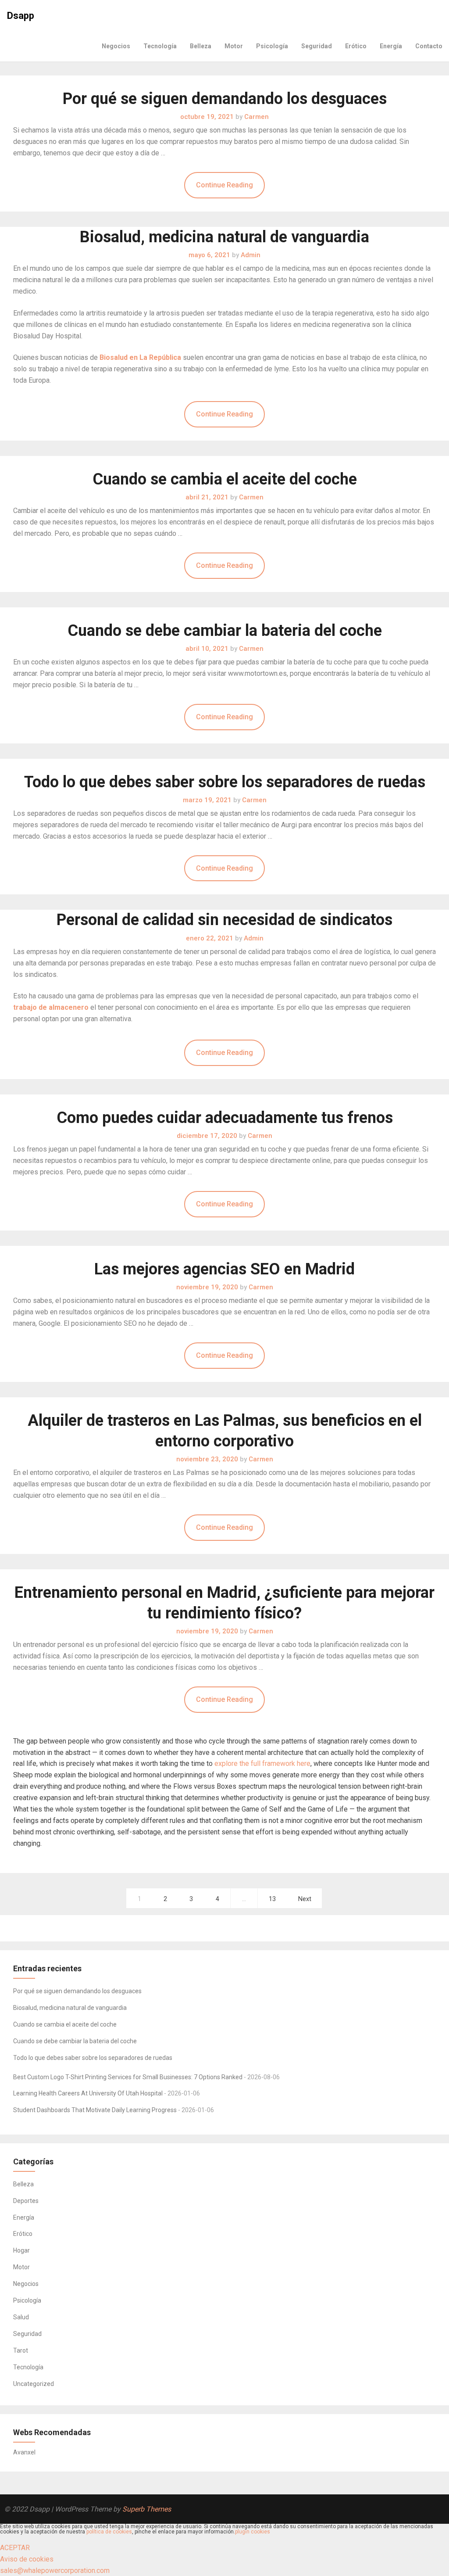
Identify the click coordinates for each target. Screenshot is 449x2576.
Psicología (272, 46)
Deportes (26, 2201)
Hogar (21, 2250)
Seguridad (317, 46)
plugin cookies (253, 2532)
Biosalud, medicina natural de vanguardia (224, 237)
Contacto (429, 46)
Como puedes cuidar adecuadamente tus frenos (225, 1118)
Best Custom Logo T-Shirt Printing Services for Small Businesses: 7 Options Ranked (128, 2077)
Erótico (356, 46)
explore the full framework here (262, 1763)
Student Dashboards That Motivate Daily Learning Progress (95, 2110)
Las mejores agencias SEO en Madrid (224, 1269)
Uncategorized (34, 2384)
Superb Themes (147, 2509)
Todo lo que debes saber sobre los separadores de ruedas (225, 782)
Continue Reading (224, 185)
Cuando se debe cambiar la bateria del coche (225, 631)
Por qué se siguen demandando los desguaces (225, 99)
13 (272, 1899)
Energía (391, 46)
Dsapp (21, 16)
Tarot (21, 2350)
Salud (21, 2317)
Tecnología (160, 46)
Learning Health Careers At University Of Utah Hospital (88, 2093)
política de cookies (109, 2532)
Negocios (116, 46)
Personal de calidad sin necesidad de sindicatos (224, 920)
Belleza (201, 46)
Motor (234, 46)
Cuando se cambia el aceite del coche (225, 479)
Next (305, 1899)
